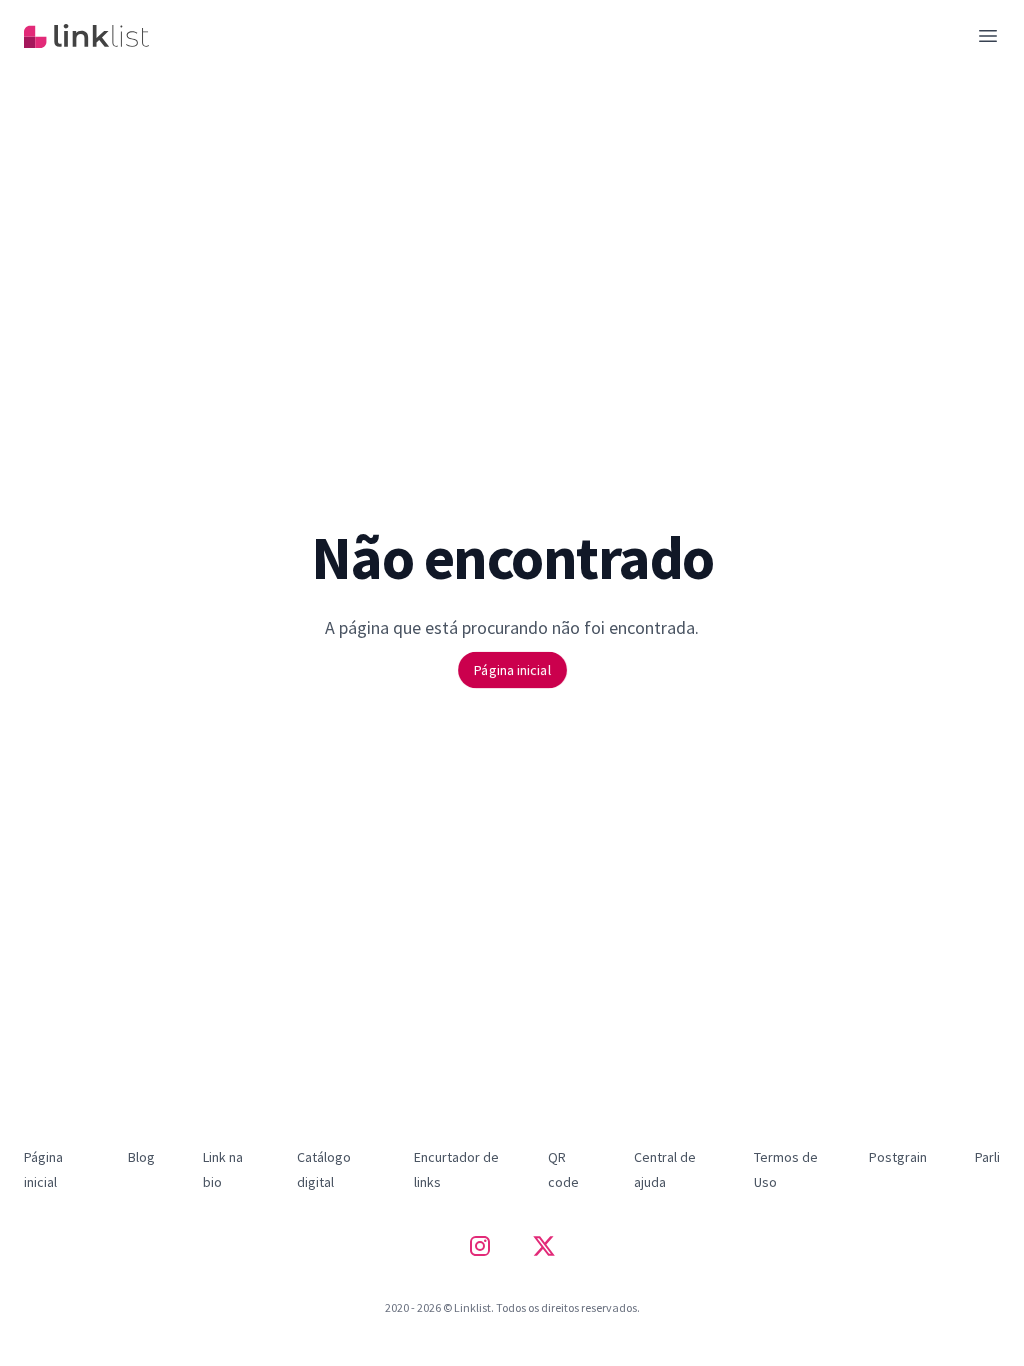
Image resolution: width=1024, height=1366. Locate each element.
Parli (987, 1157)
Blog (141, 1157)
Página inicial (512, 669)
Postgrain (898, 1157)
